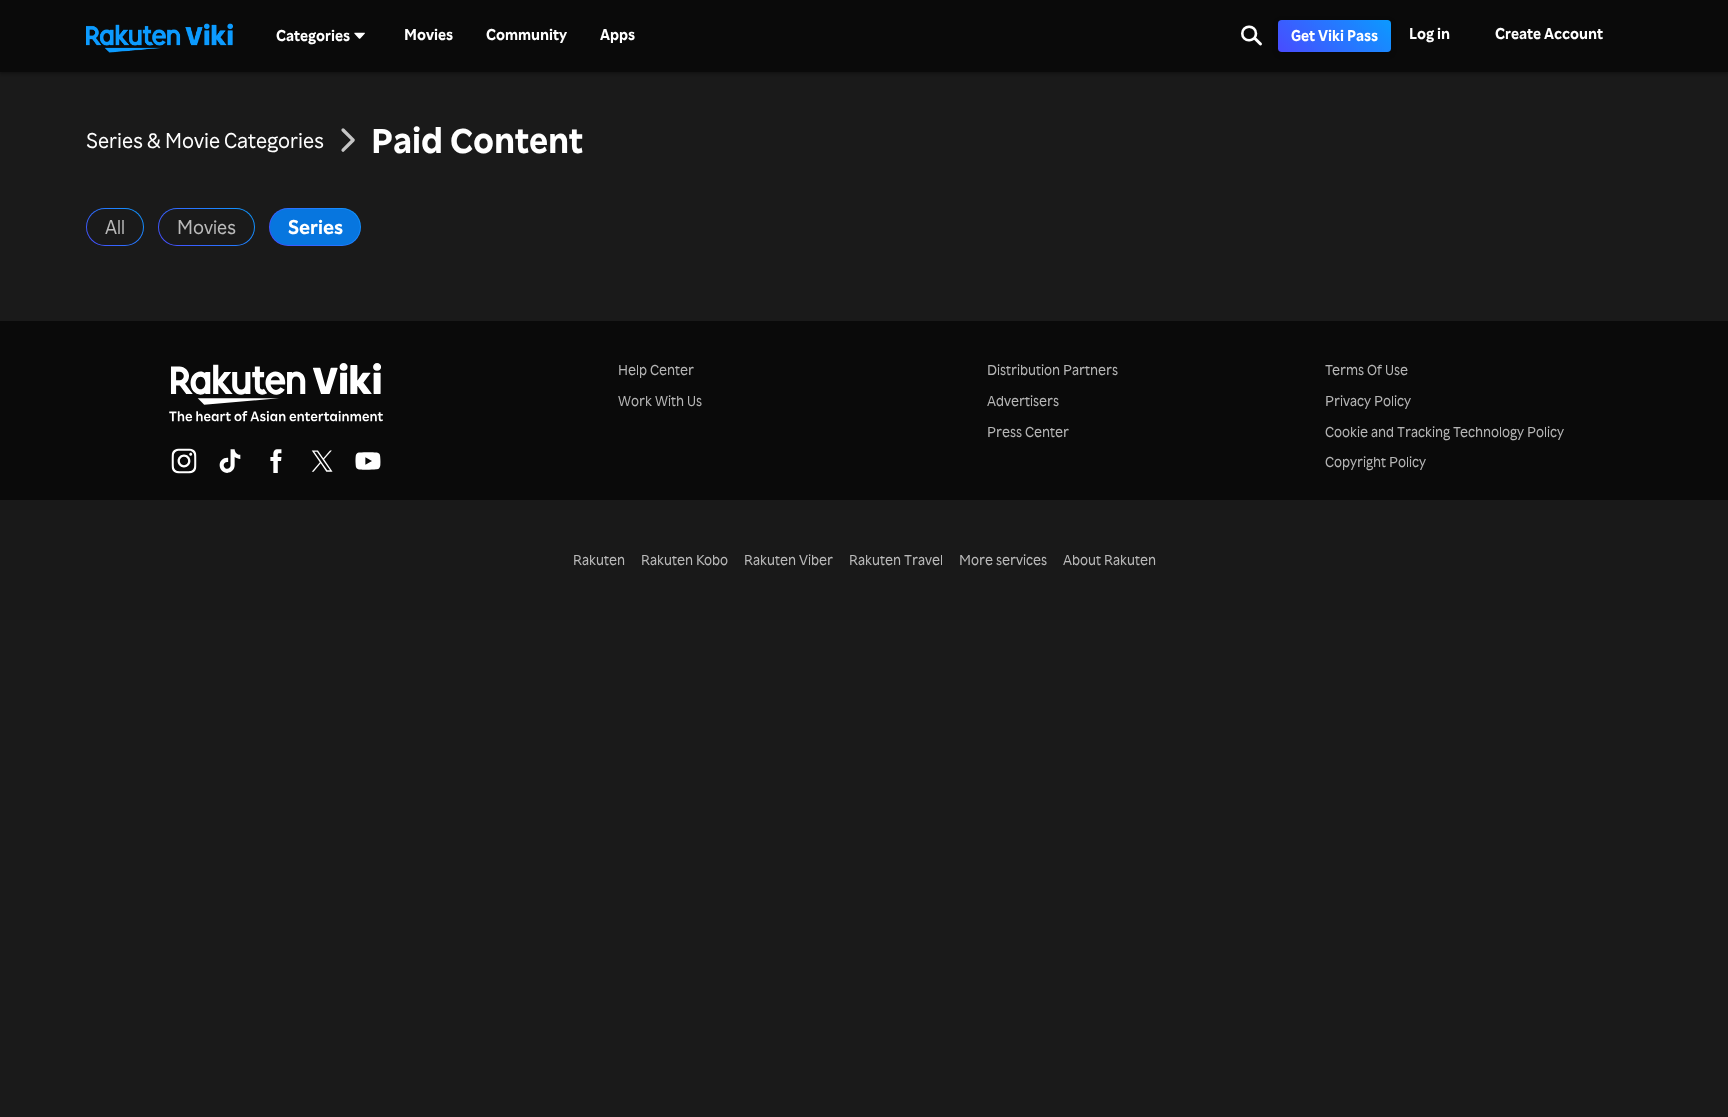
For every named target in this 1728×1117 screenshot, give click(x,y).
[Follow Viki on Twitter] (322, 470)
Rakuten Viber (788, 559)
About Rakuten (1109, 559)
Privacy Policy (1368, 400)
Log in (1429, 33)
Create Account (1549, 33)
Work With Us (660, 400)
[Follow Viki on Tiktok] (230, 470)
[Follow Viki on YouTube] (368, 470)
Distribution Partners (1052, 369)
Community (526, 35)
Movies (428, 35)
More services (1003, 559)
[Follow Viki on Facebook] (276, 470)
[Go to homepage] (159, 36)
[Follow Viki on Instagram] (184, 470)
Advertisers (1023, 400)
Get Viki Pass (1334, 35)
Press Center (1028, 431)
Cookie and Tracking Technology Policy (1444, 431)
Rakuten (599, 559)
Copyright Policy (1375, 461)
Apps (617, 35)
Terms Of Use (1366, 369)
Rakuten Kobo (684, 559)
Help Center (656, 369)
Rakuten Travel (896, 559)
